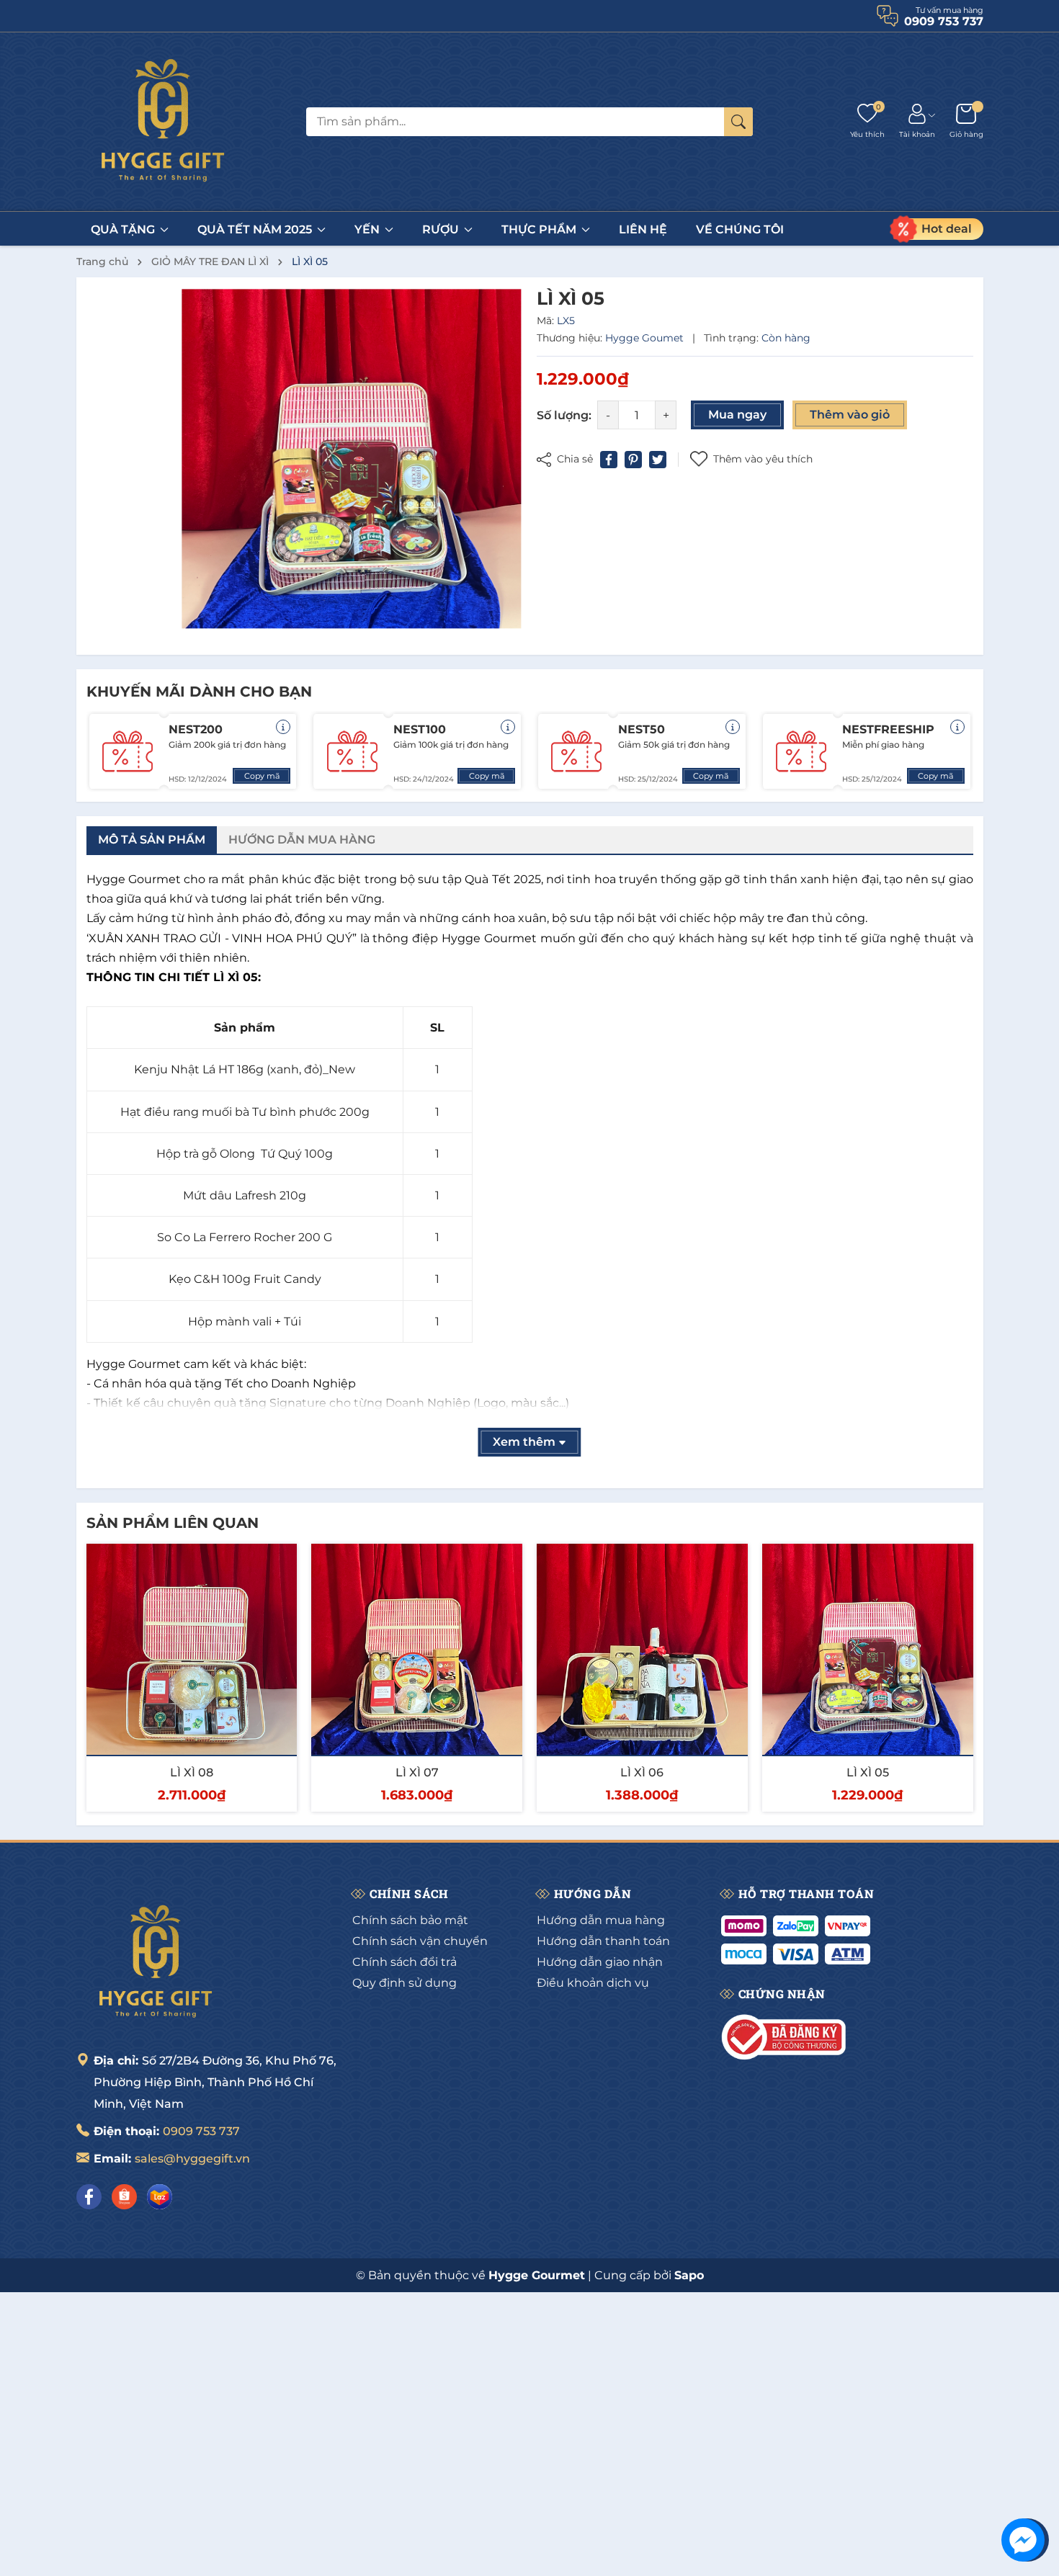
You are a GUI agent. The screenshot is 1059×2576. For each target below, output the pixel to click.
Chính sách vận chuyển (420, 1941)
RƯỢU (442, 229)
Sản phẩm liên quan (173, 1523)
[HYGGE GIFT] (163, 122)
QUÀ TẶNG (124, 229)
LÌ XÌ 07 (417, 1772)
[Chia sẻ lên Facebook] (609, 460)
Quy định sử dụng (405, 1983)
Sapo (689, 2275)
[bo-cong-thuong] (786, 2037)
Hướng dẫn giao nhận (600, 1962)
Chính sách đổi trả (405, 1962)
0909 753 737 (201, 2131)
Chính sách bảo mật (410, 1920)
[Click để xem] (352, 459)
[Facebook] (89, 2197)
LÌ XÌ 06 (642, 1772)
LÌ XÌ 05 (868, 1772)
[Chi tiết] (283, 727)
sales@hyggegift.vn (192, 2159)
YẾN (368, 229)
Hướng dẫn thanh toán (603, 1941)
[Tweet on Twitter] (658, 460)
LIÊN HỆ (643, 229)
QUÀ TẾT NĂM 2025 (256, 229)
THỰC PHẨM (540, 229)
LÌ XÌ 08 (192, 1772)
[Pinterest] (633, 460)
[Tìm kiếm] (738, 122)
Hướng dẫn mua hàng (601, 1920)
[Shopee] (124, 2197)
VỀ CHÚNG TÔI (740, 229)
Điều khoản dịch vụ (593, 1983)
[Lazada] (160, 2197)
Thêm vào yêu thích (763, 459)
